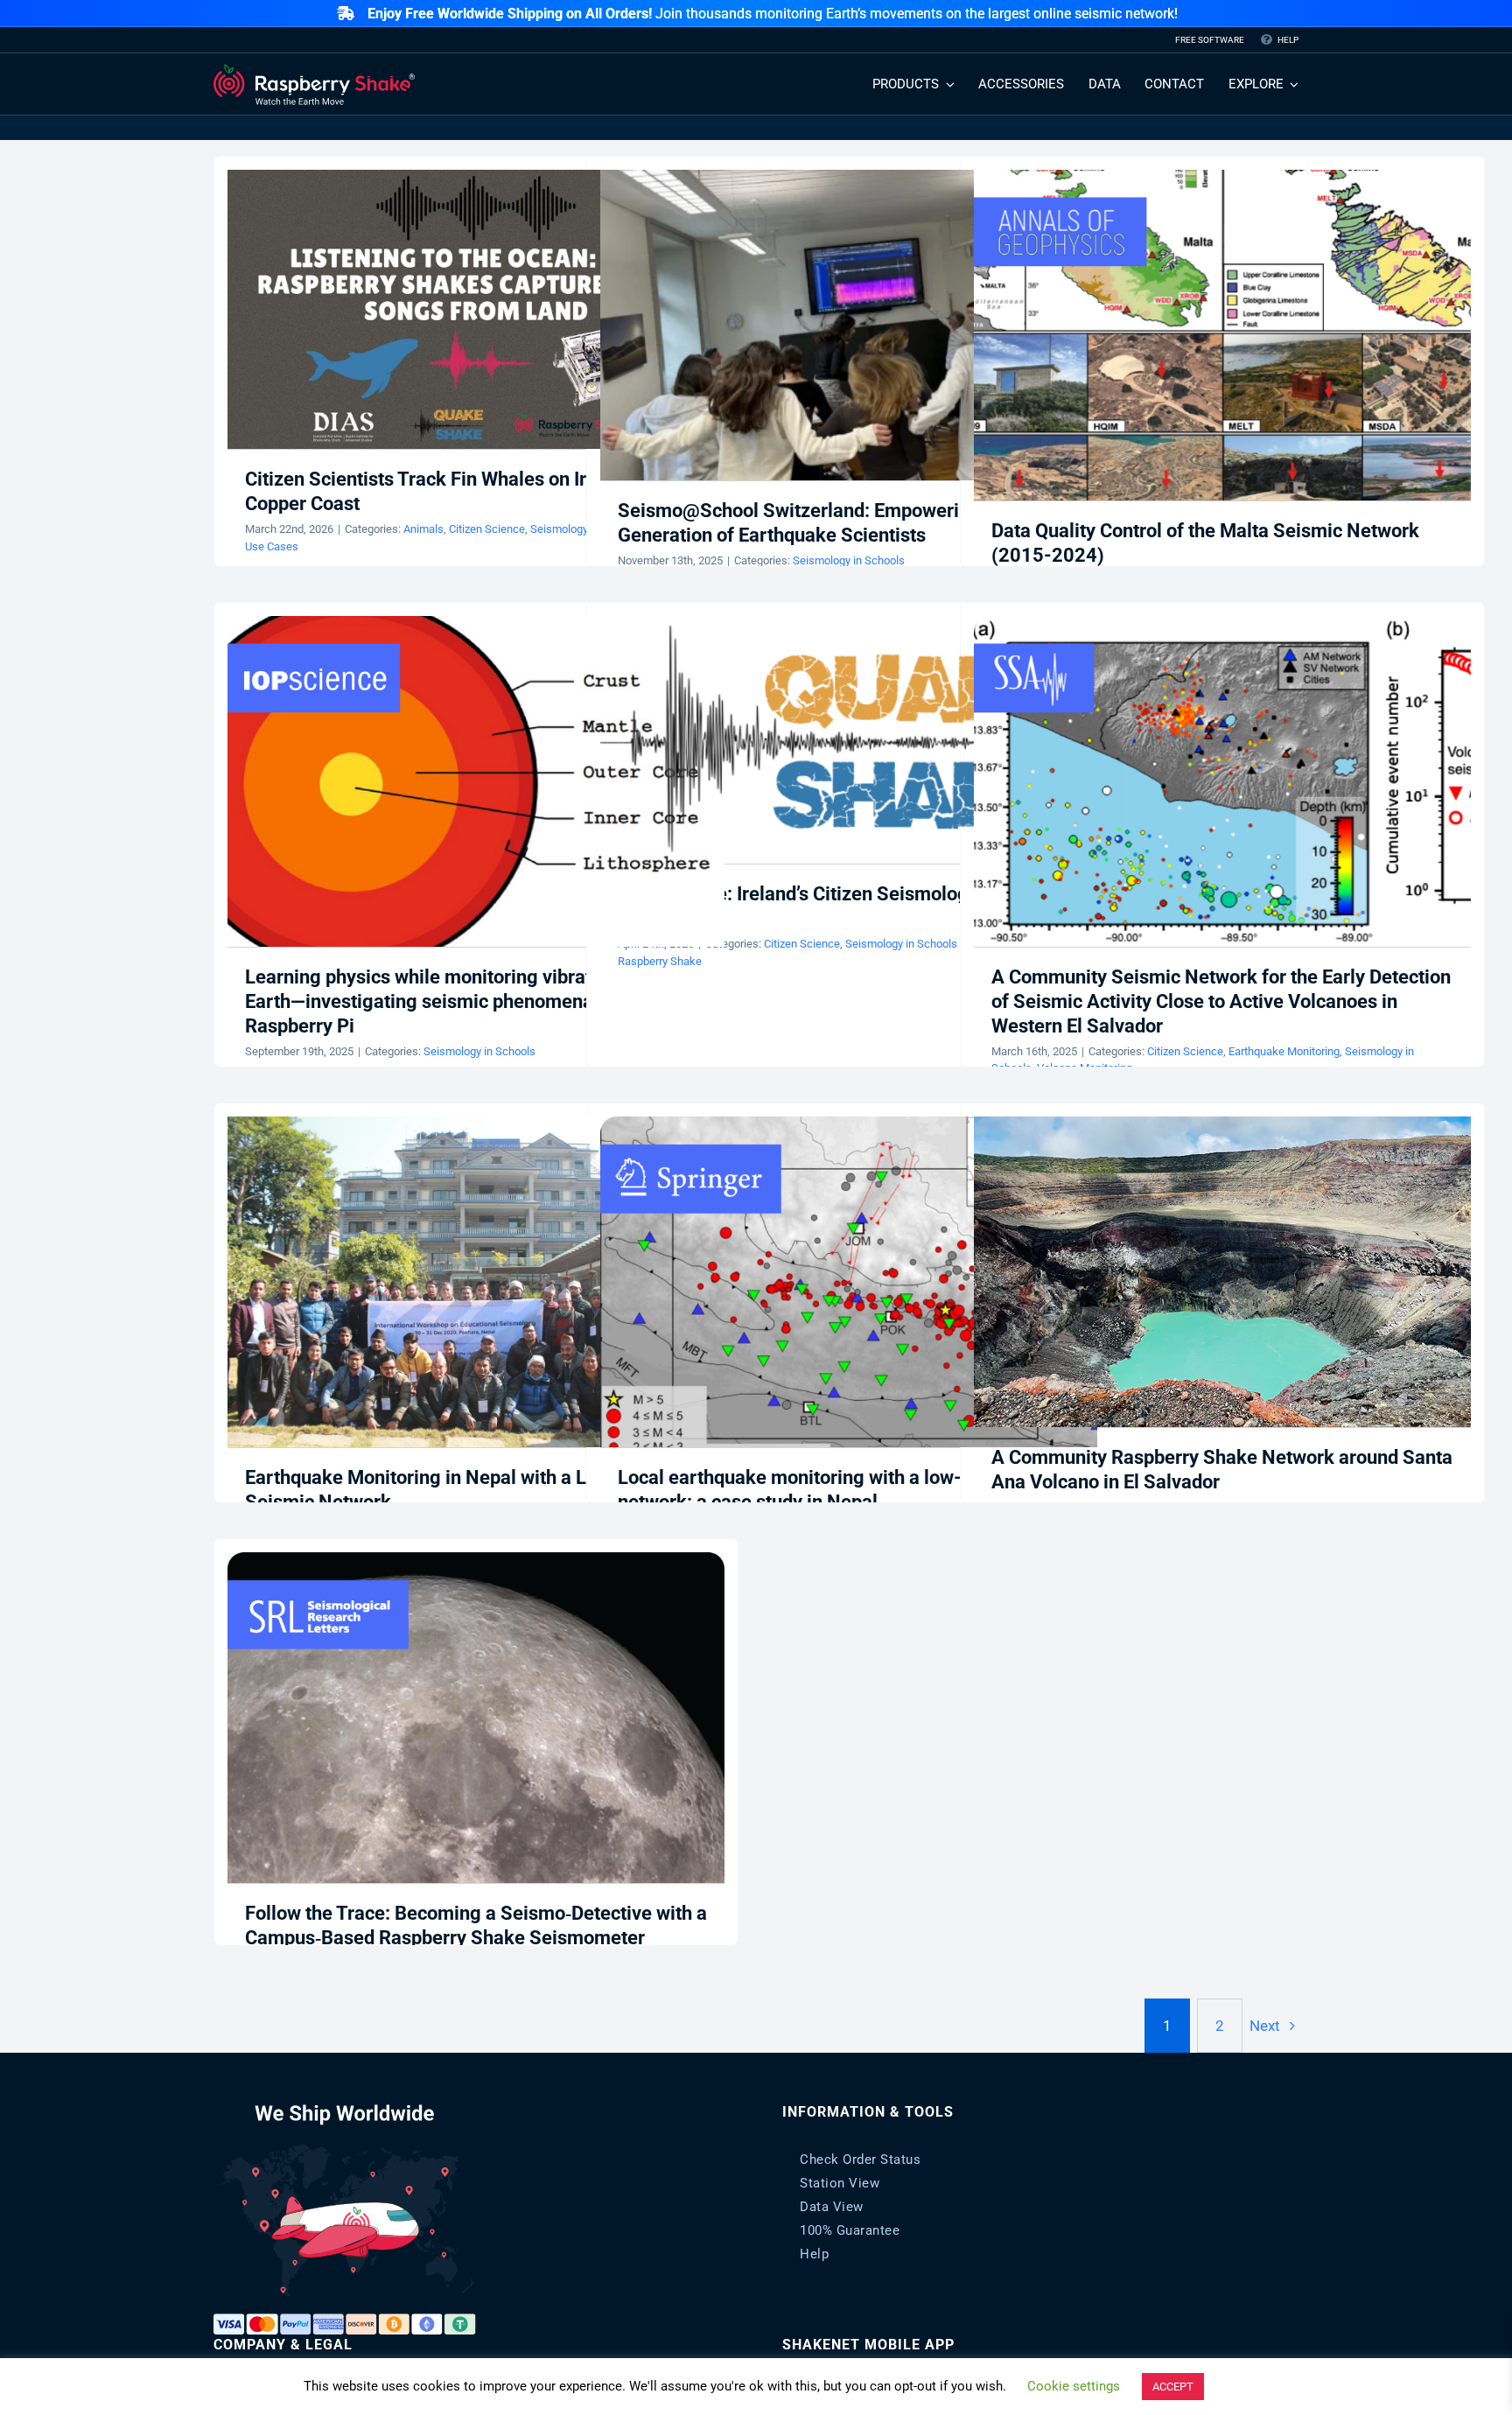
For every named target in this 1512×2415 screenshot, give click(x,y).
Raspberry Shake (660, 961)
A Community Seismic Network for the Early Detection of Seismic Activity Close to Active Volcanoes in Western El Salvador (1221, 1001)
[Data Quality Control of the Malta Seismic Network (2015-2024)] (1222, 336)
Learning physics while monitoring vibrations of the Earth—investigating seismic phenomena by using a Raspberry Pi (465, 1001)
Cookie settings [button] (1074, 2386)
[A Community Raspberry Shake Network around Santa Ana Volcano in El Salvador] (1222, 1272)
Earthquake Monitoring (1284, 1051)
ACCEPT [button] (1173, 2387)
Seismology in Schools (849, 560)
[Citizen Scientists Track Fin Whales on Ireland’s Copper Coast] (476, 310)
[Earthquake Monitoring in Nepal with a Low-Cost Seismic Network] (476, 1282)
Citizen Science (487, 529)
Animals (423, 529)
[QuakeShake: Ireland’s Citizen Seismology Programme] (849, 740)
